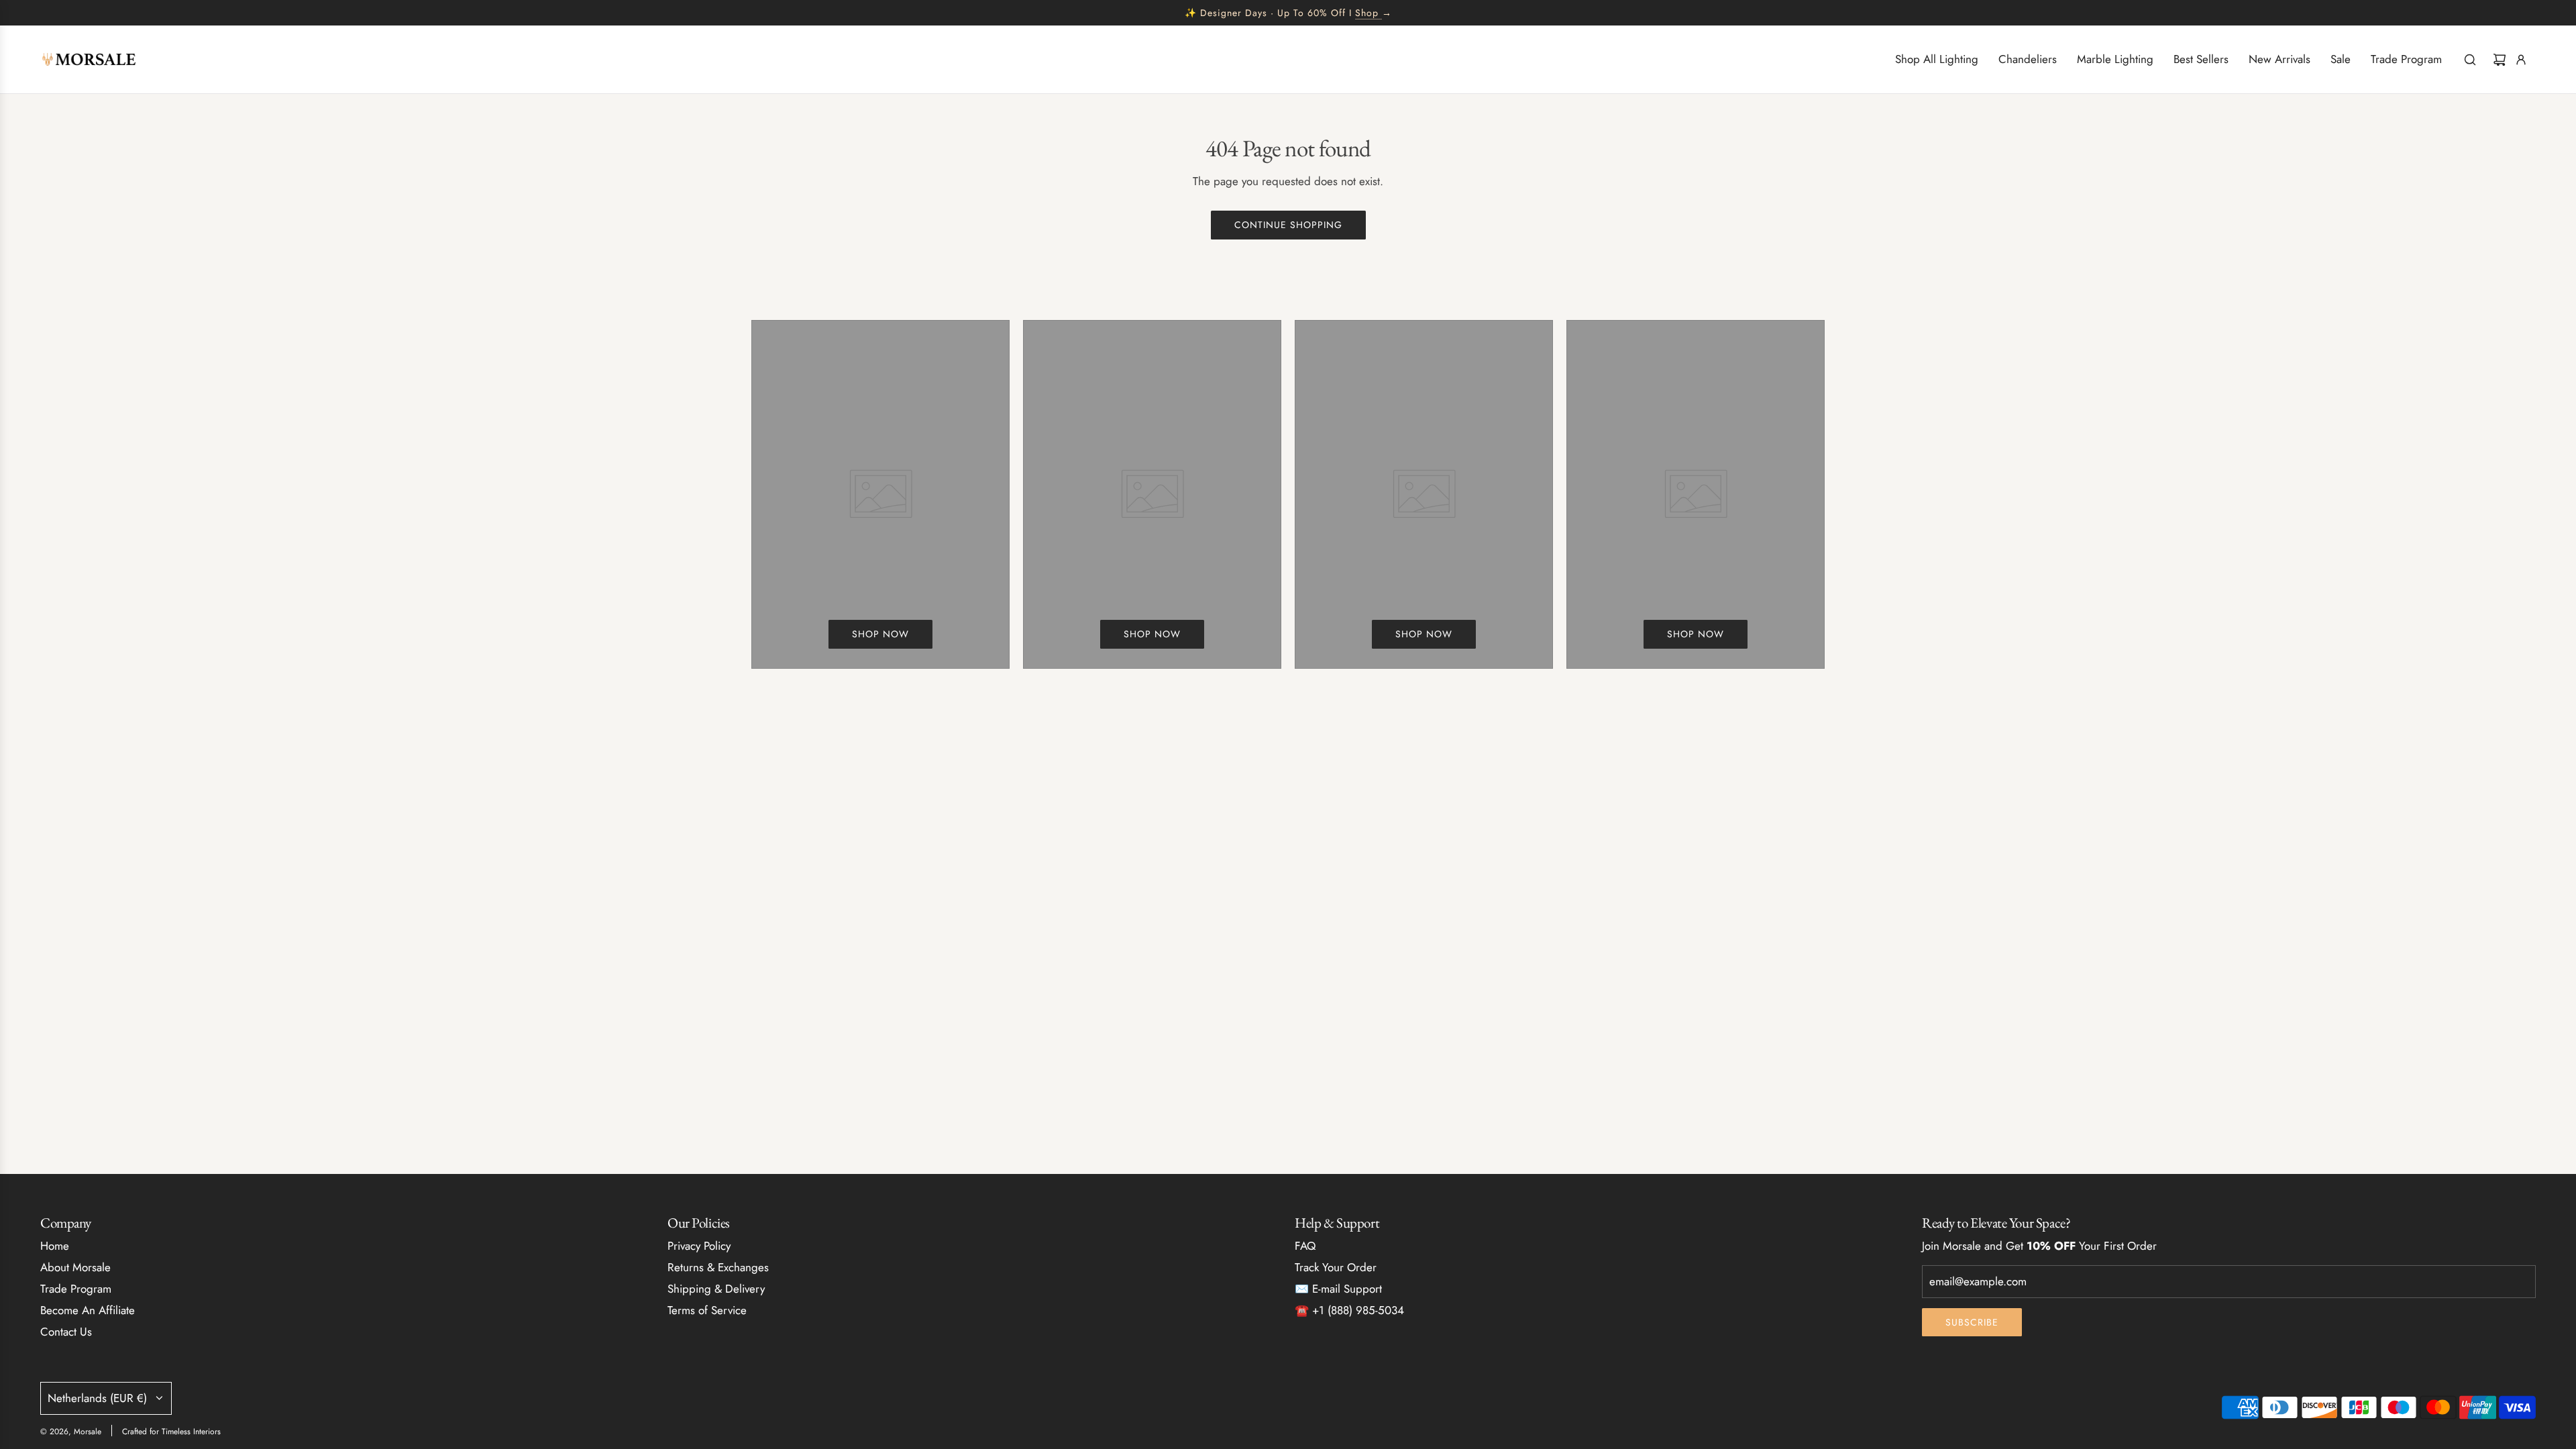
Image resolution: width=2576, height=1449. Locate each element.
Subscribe (1972, 1322)
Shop (1367, 13)
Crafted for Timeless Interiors (171, 1432)
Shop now (880, 634)
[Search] (2470, 60)
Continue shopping (1288, 225)
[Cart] (2500, 60)
